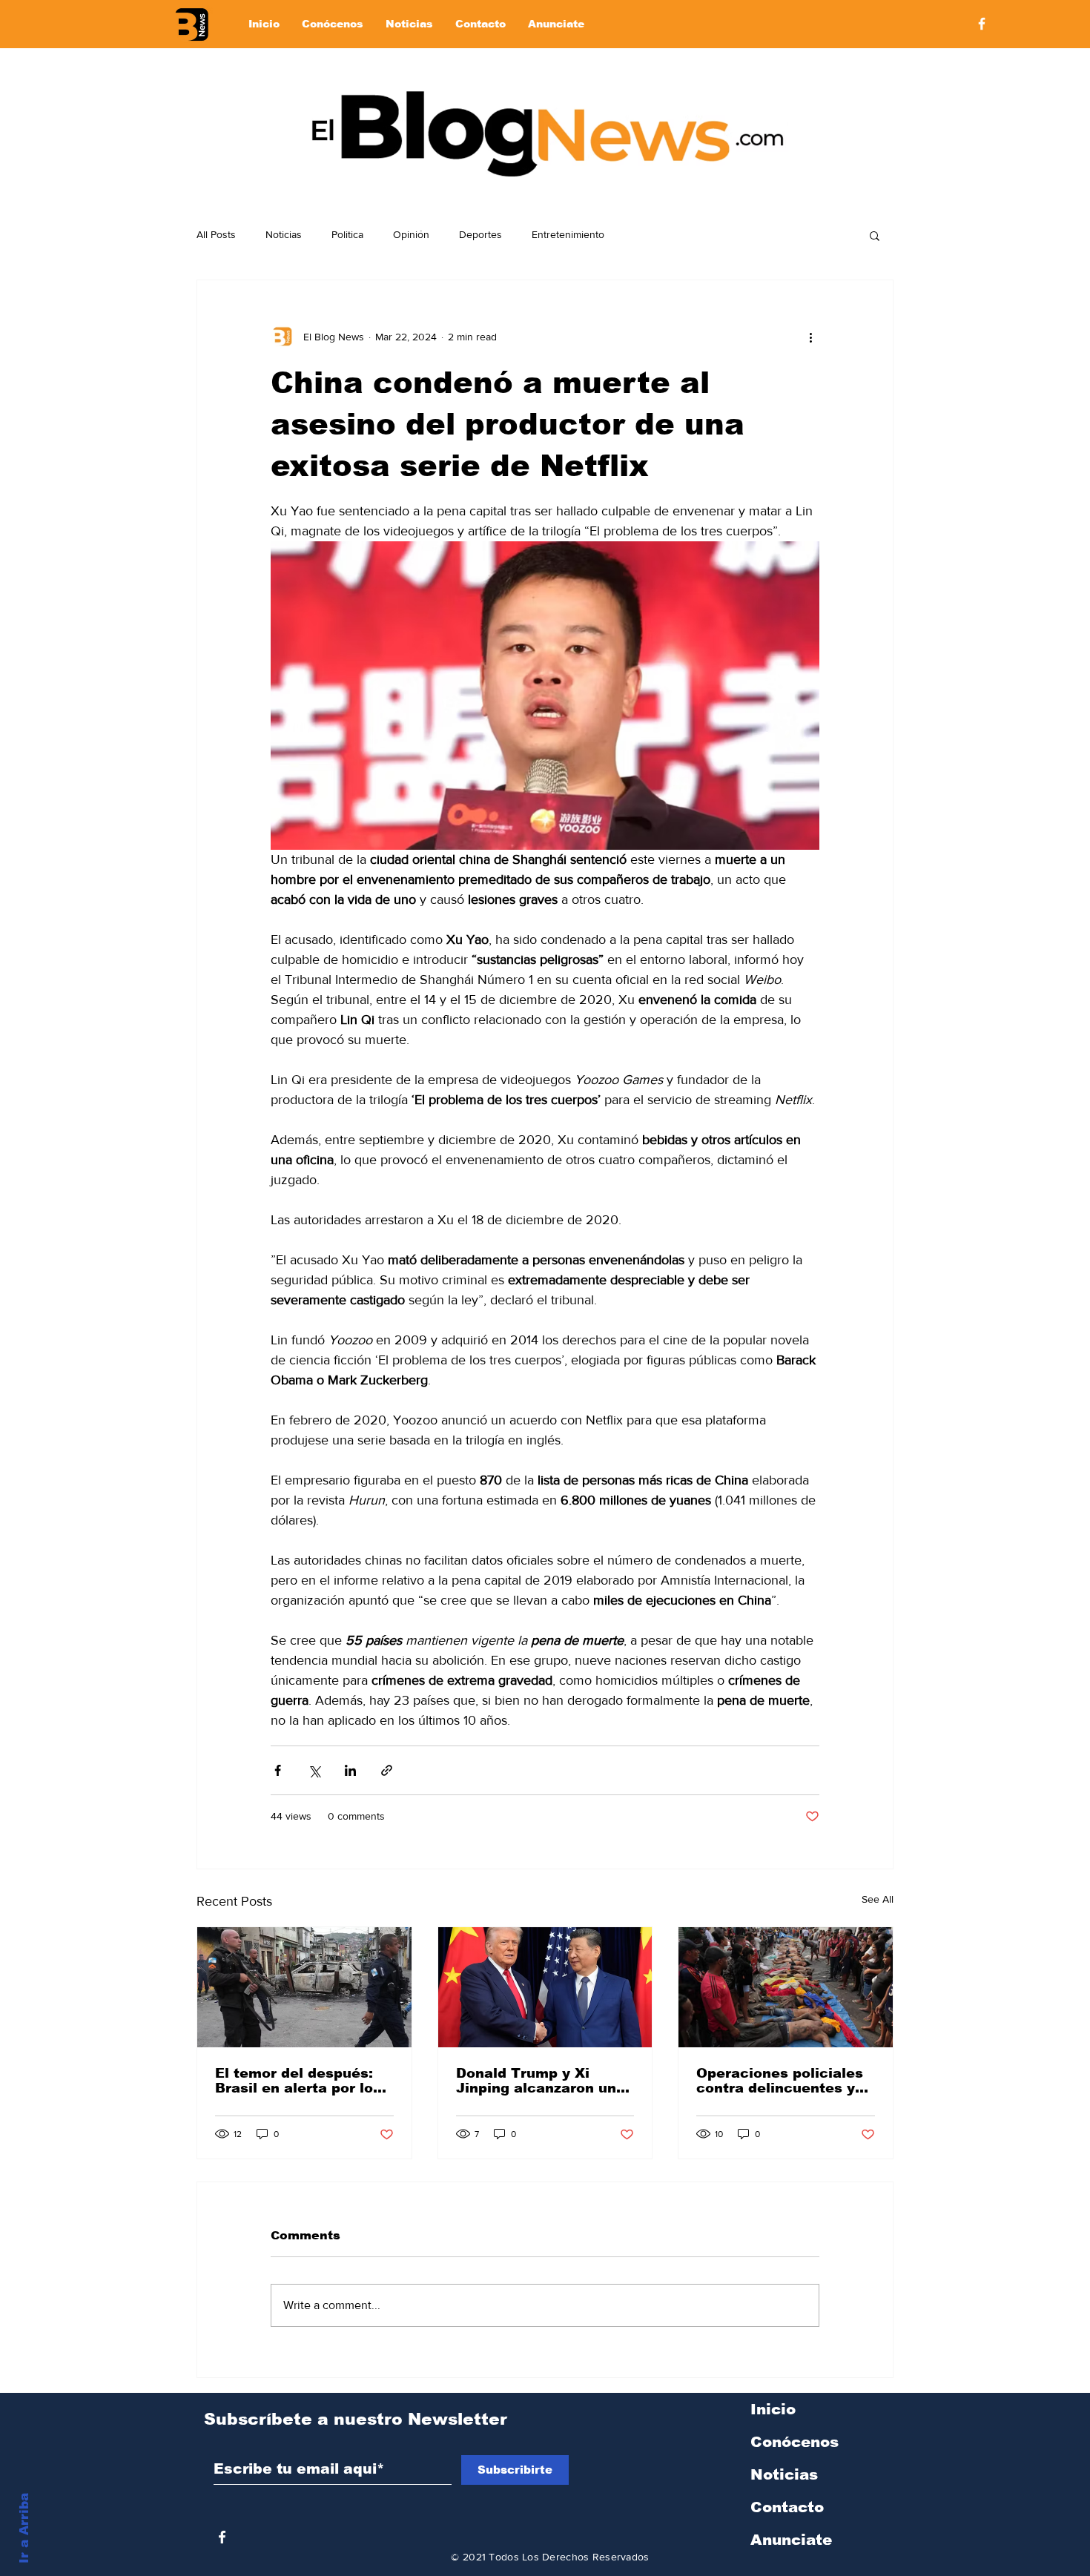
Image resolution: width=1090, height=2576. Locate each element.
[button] (875, 235)
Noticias (284, 234)
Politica (347, 234)
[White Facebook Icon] (222, 2537)
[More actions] (810, 337)
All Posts (216, 234)
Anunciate (791, 2540)
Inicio (773, 2409)
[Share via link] (387, 1770)
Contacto (787, 2507)
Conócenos (795, 2442)
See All (878, 1899)
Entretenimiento (568, 234)
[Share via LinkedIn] (350, 1770)
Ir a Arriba (24, 2528)
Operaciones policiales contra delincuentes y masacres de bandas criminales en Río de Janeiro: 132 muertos (780, 2081)
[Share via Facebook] (278, 1770)
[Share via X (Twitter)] (314, 1770)
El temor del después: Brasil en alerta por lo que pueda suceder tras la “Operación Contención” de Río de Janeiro (301, 2081)
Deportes (480, 234)
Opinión (411, 234)
